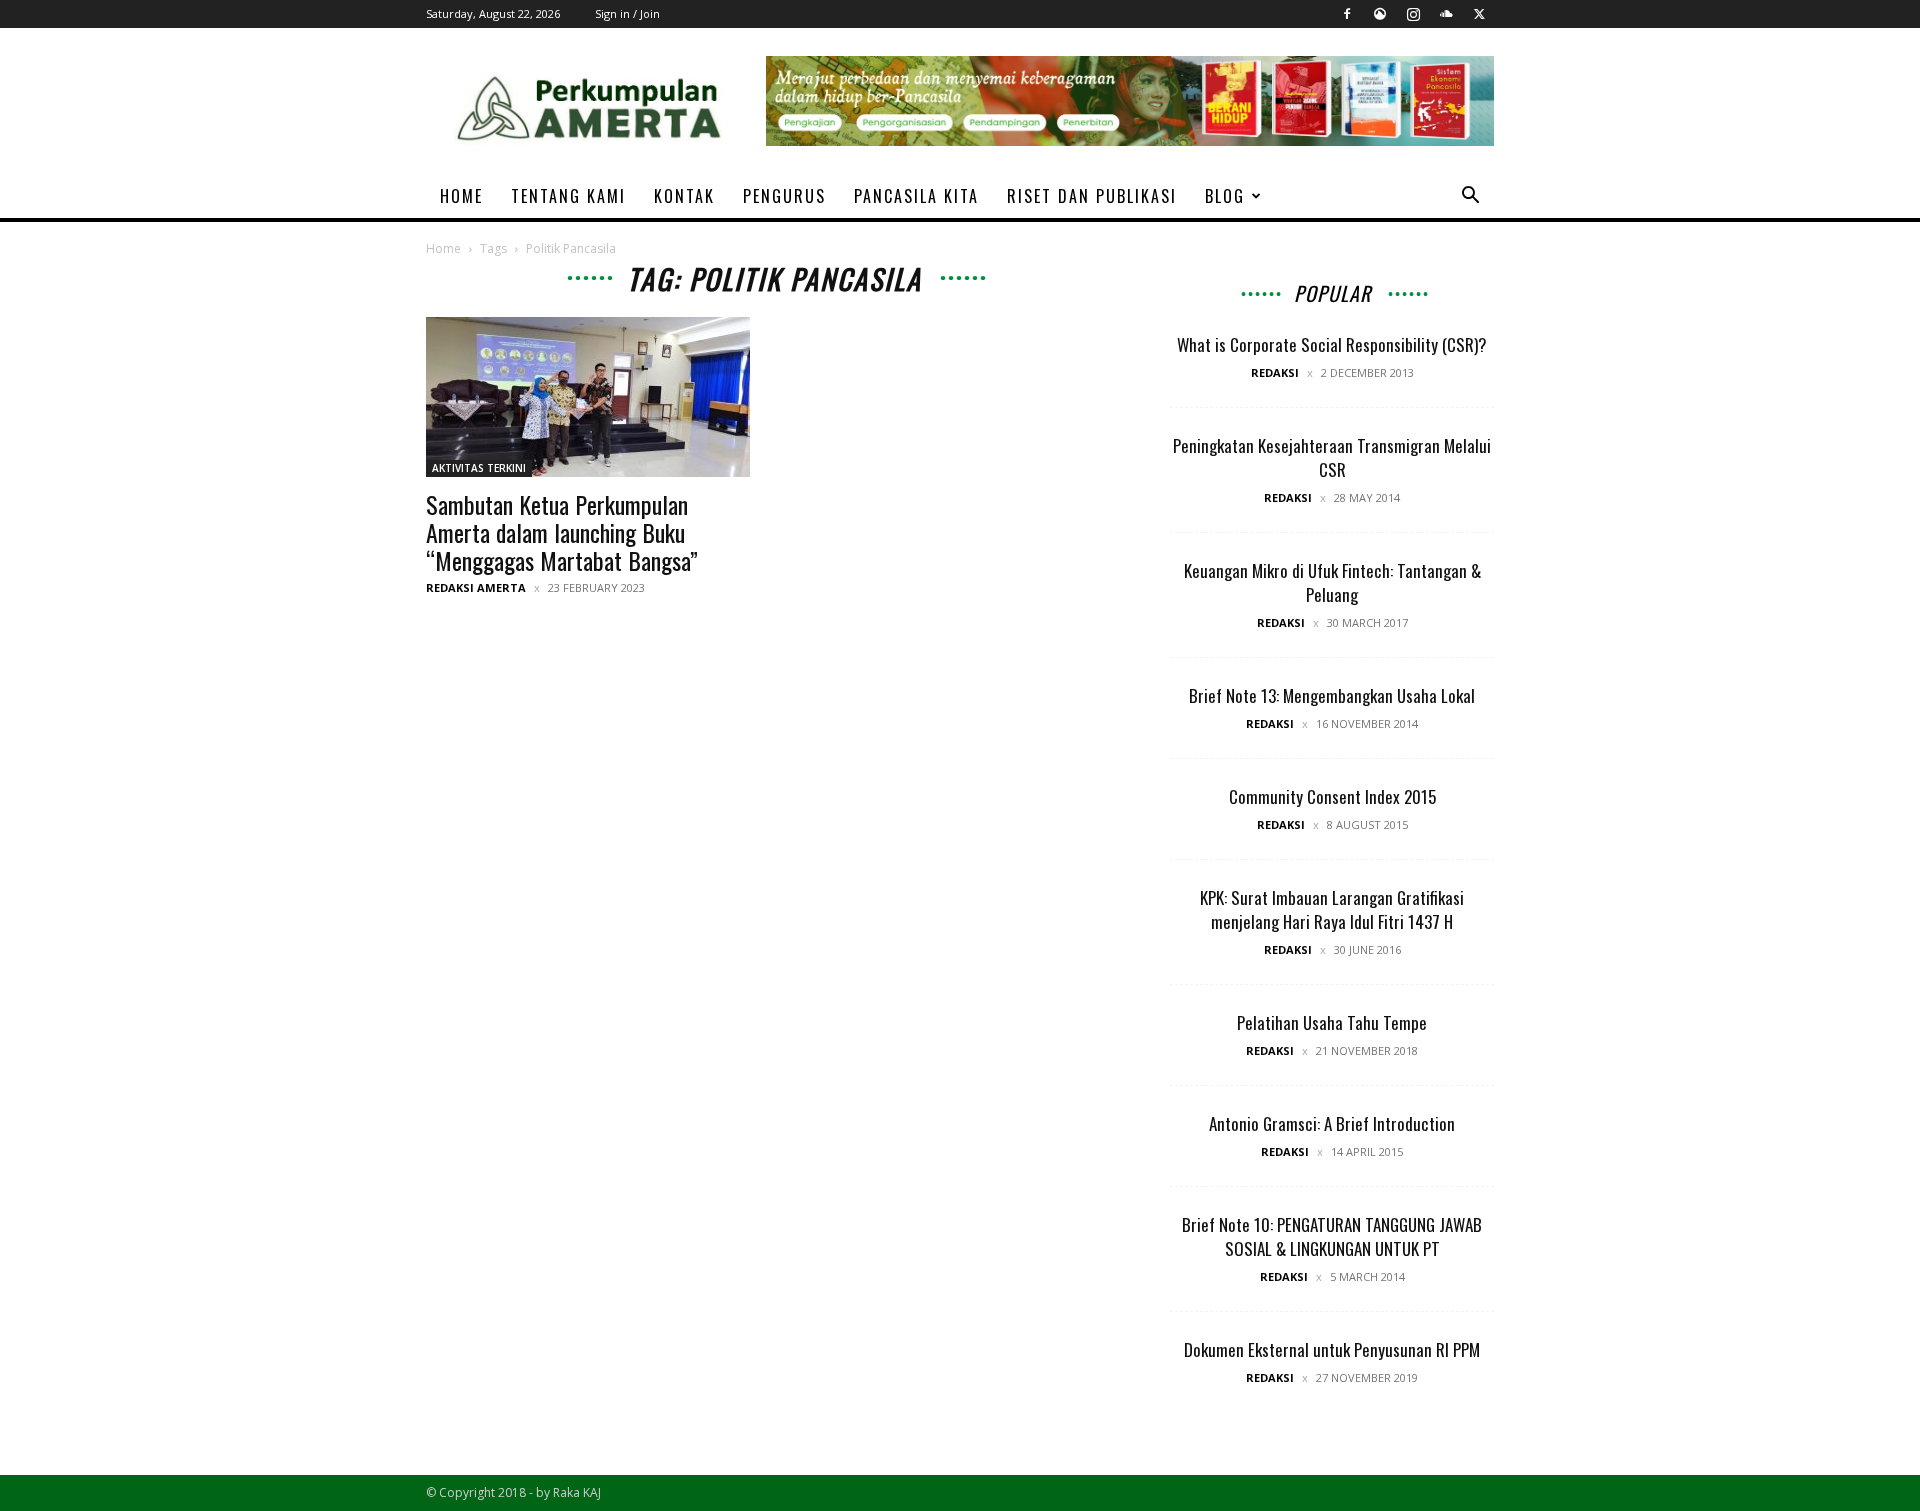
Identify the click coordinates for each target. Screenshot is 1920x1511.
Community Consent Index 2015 (1332, 796)
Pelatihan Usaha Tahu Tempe (1332, 1022)
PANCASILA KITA (916, 196)
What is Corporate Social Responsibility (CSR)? (1332, 344)
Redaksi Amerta (476, 587)
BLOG (1225, 196)
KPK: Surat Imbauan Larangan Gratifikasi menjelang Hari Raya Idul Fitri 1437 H (1332, 909)
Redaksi (1275, 372)
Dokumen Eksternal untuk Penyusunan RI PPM (1332, 1349)
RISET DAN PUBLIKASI (1092, 196)
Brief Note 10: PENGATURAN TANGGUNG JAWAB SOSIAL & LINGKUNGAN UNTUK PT (1332, 1236)
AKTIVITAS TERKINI (479, 468)
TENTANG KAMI (568, 196)
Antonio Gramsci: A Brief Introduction (1332, 1123)
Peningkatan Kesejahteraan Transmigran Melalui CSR (1332, 457)
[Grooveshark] (1380, 14)
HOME (461, 196)
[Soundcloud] (1446, 14)
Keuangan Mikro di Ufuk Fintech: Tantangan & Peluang (1332, 582)
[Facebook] (1347, 14)
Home (443, 248)
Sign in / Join (627, 13)
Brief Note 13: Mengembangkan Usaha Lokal (1332, 695)
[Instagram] (1413, 14)
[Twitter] (1479, 14)
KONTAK (684, 196)
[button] (1470, 197)
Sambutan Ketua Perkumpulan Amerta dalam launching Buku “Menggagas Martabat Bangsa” (562, 532)
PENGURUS (784, 196)
